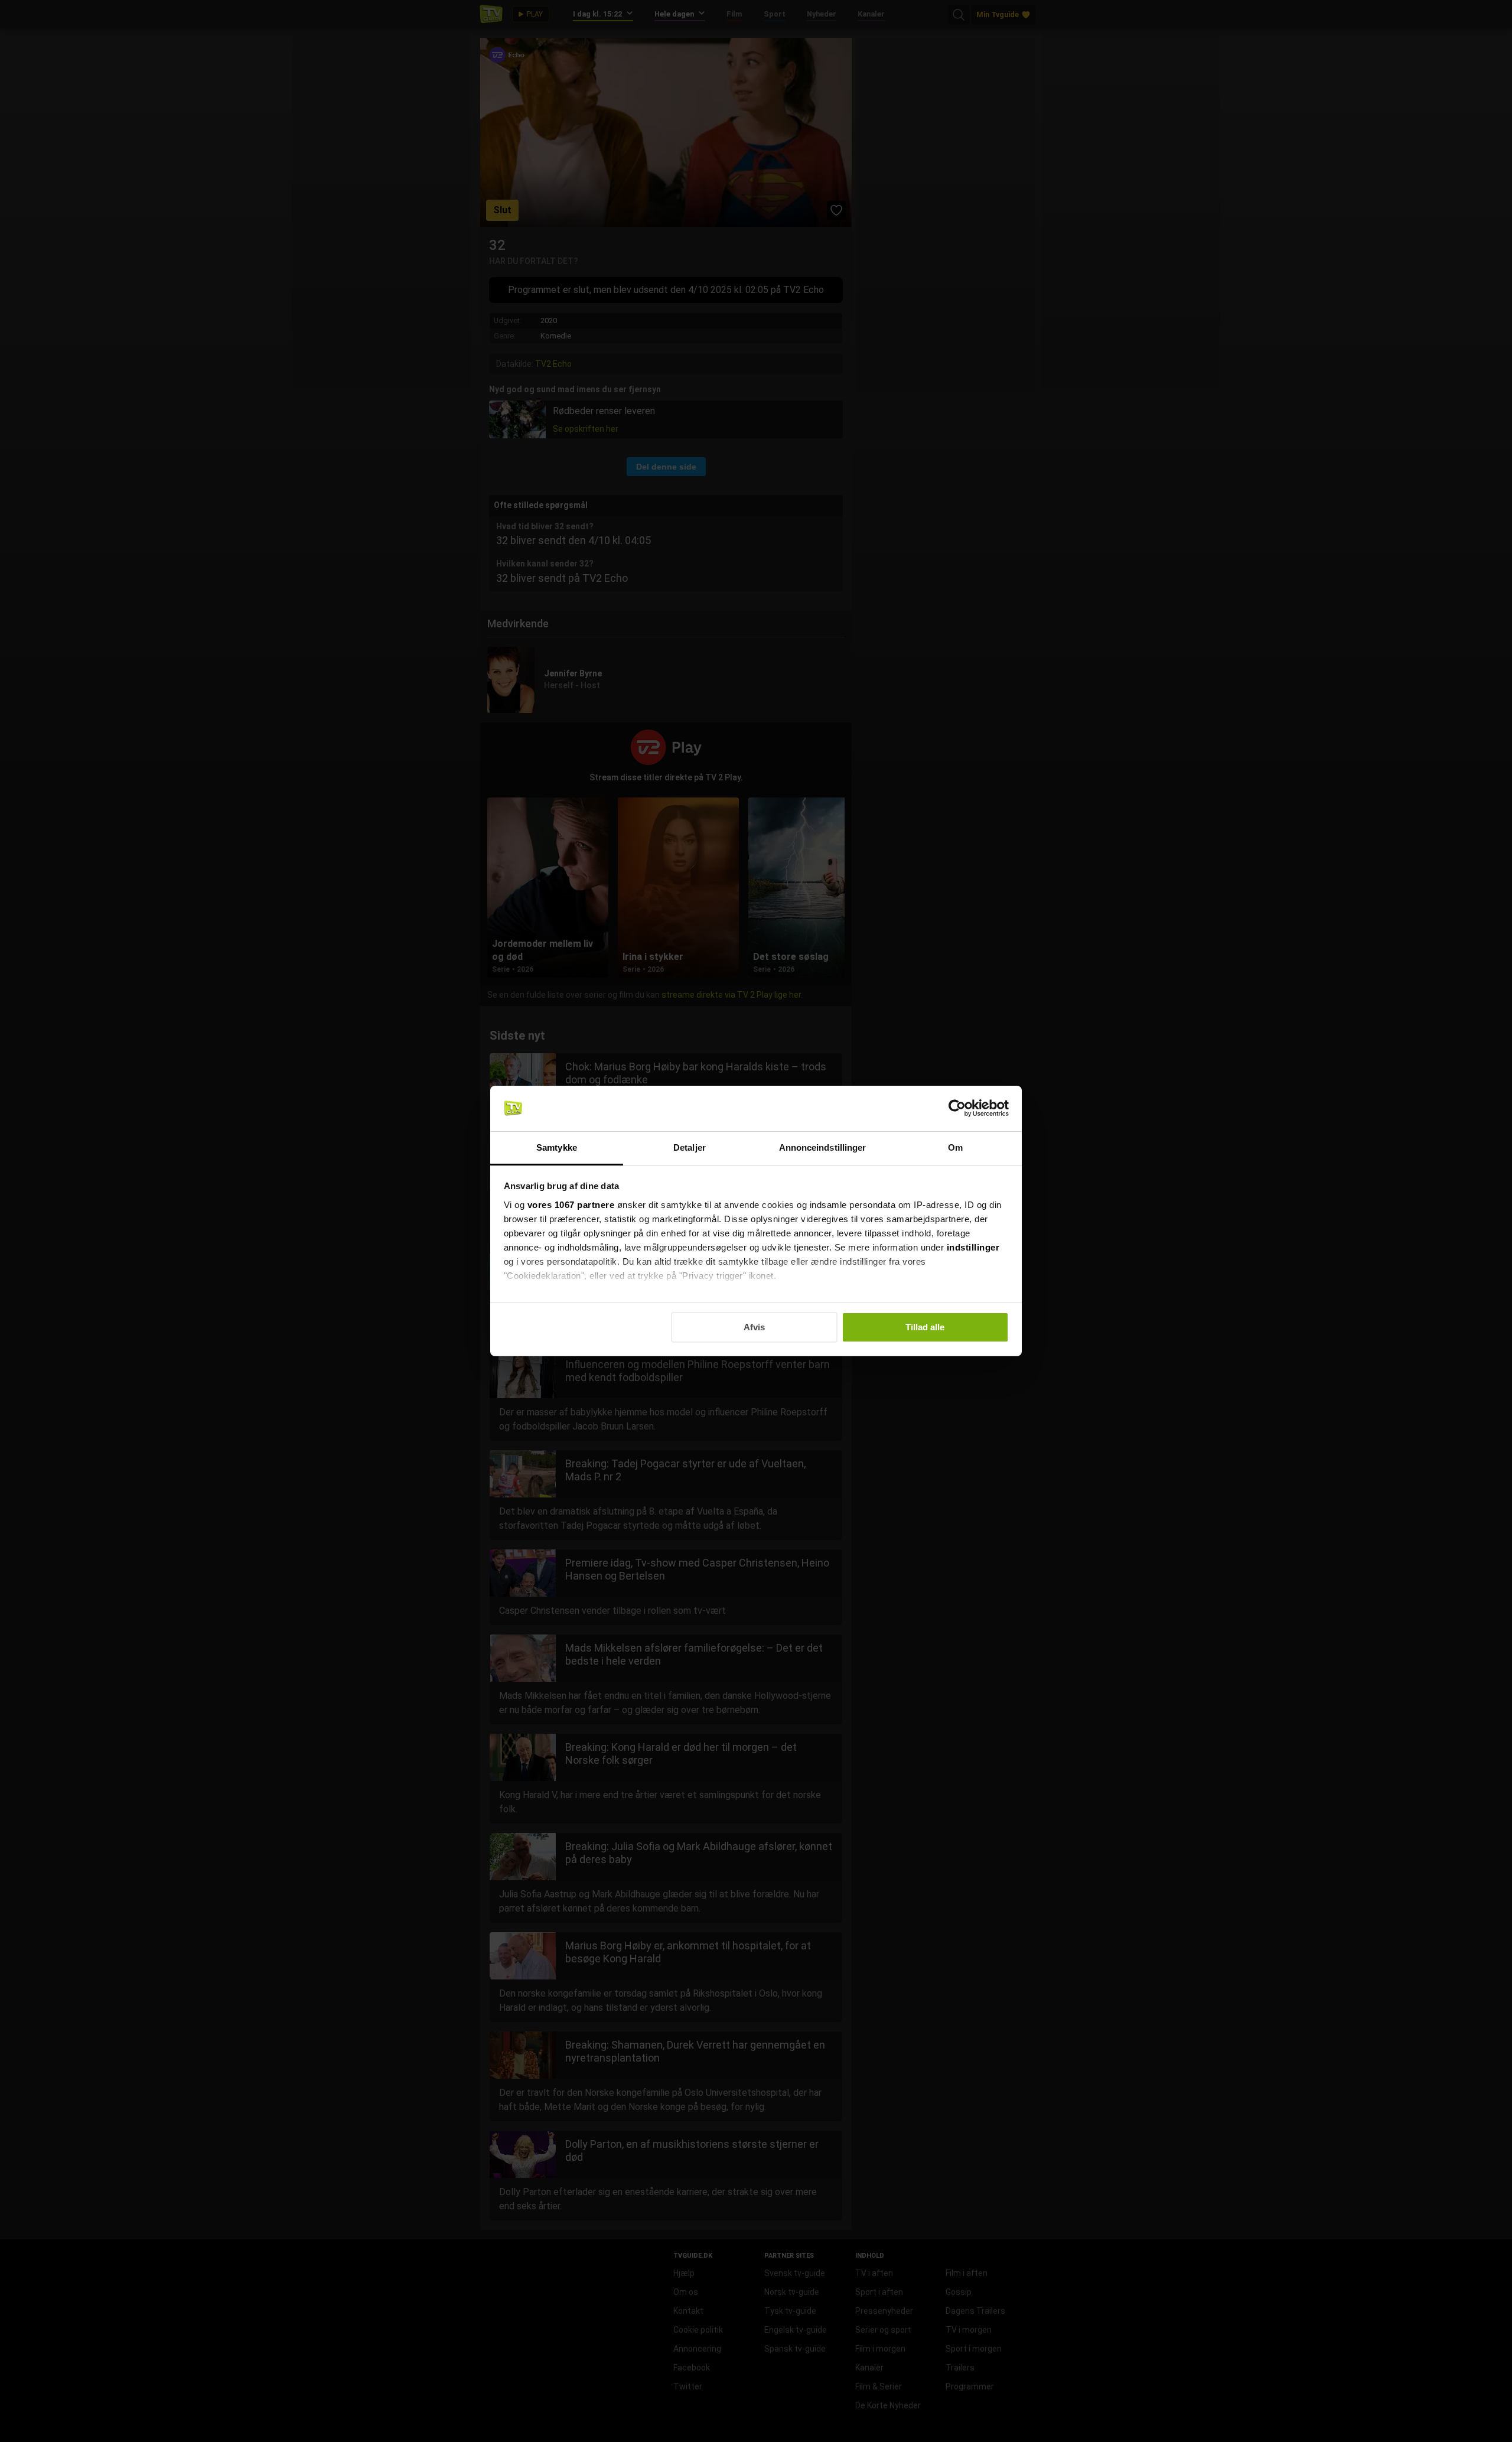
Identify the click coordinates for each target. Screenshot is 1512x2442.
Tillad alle (925, 1327)
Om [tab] (955, 1147)
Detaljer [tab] (690, 1147)
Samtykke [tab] (557, 1147)
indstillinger (973, 1247)
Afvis (754, 1327)
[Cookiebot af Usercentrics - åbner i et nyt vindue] (957, 1108)
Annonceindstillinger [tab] (823, 1147)
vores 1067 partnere (571, 1205)
